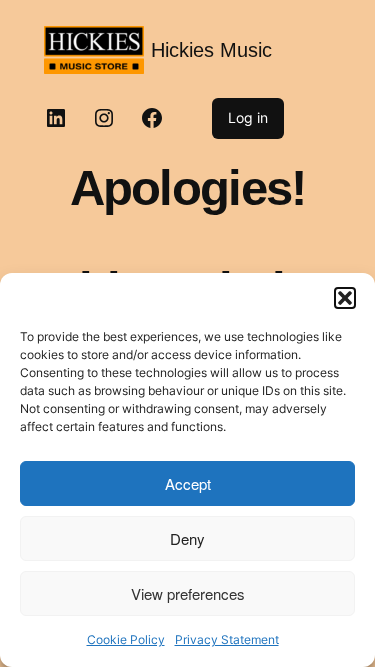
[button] (345, 298)
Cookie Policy (126, 639)
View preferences (188, 593)
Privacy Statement (227, 639)
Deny (187, 538)
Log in (248, 117)
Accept (188, 483)
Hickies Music (211, 50)
